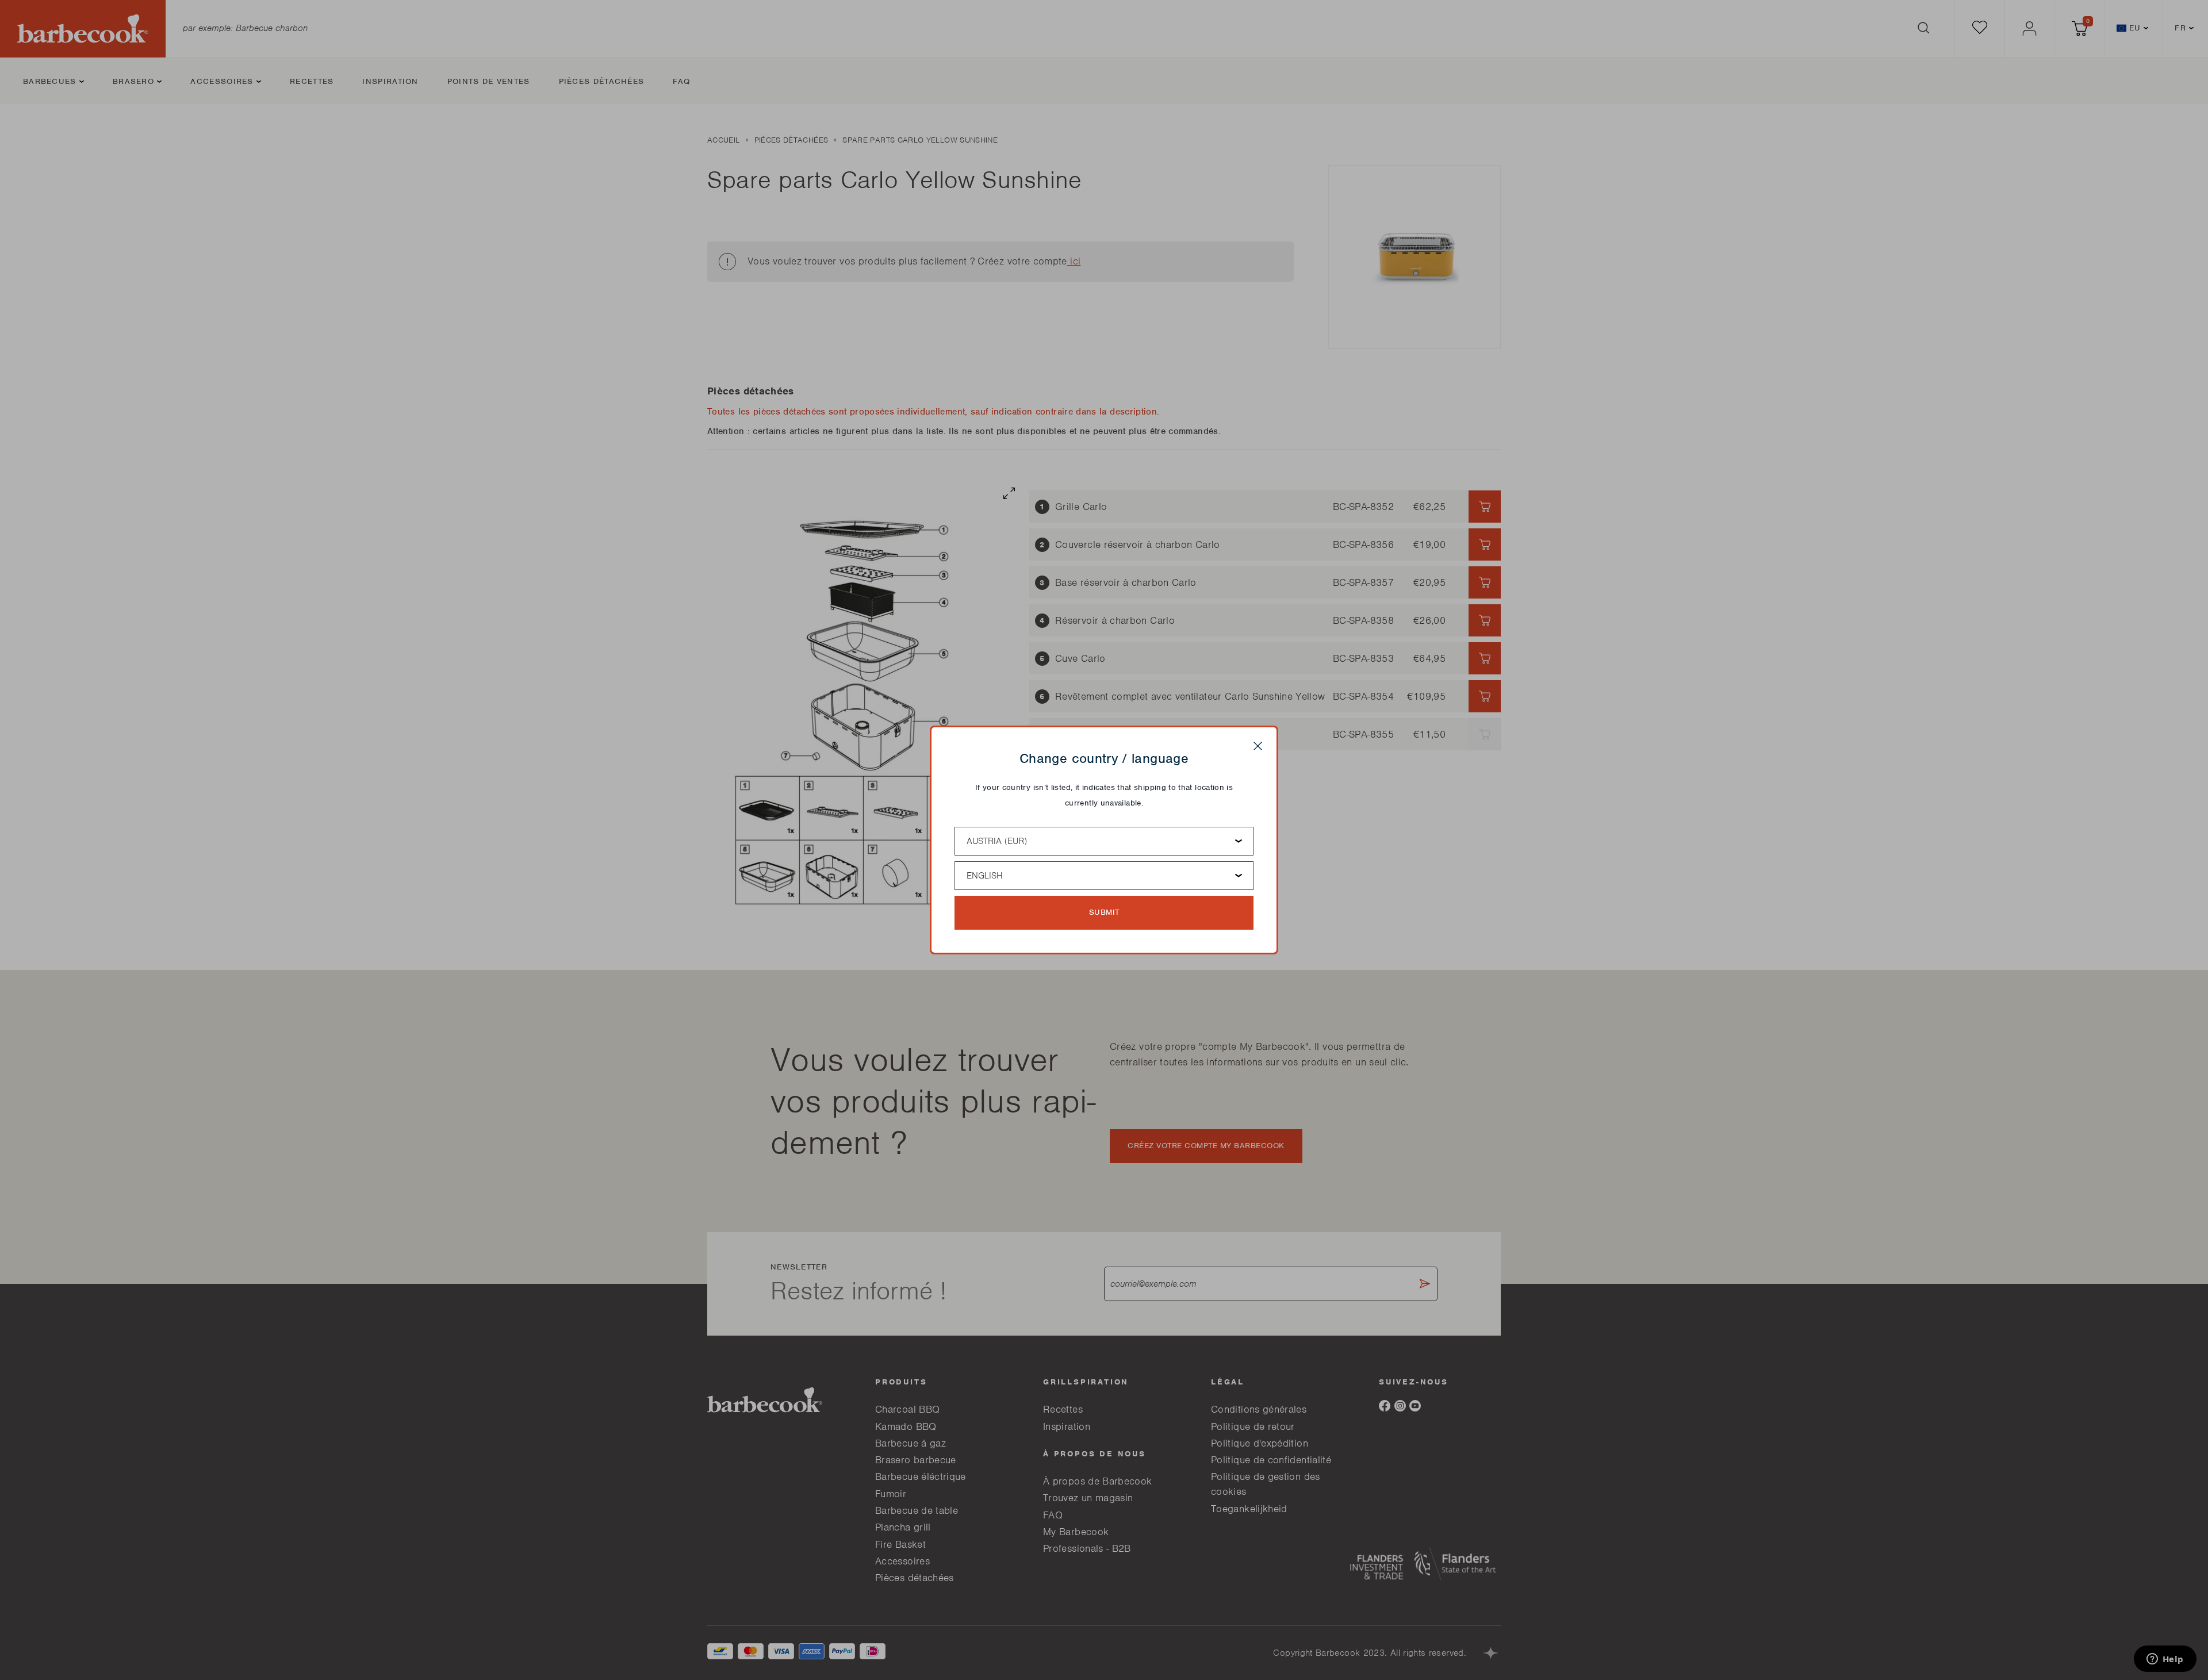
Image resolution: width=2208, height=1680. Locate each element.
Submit (1104, 912)
